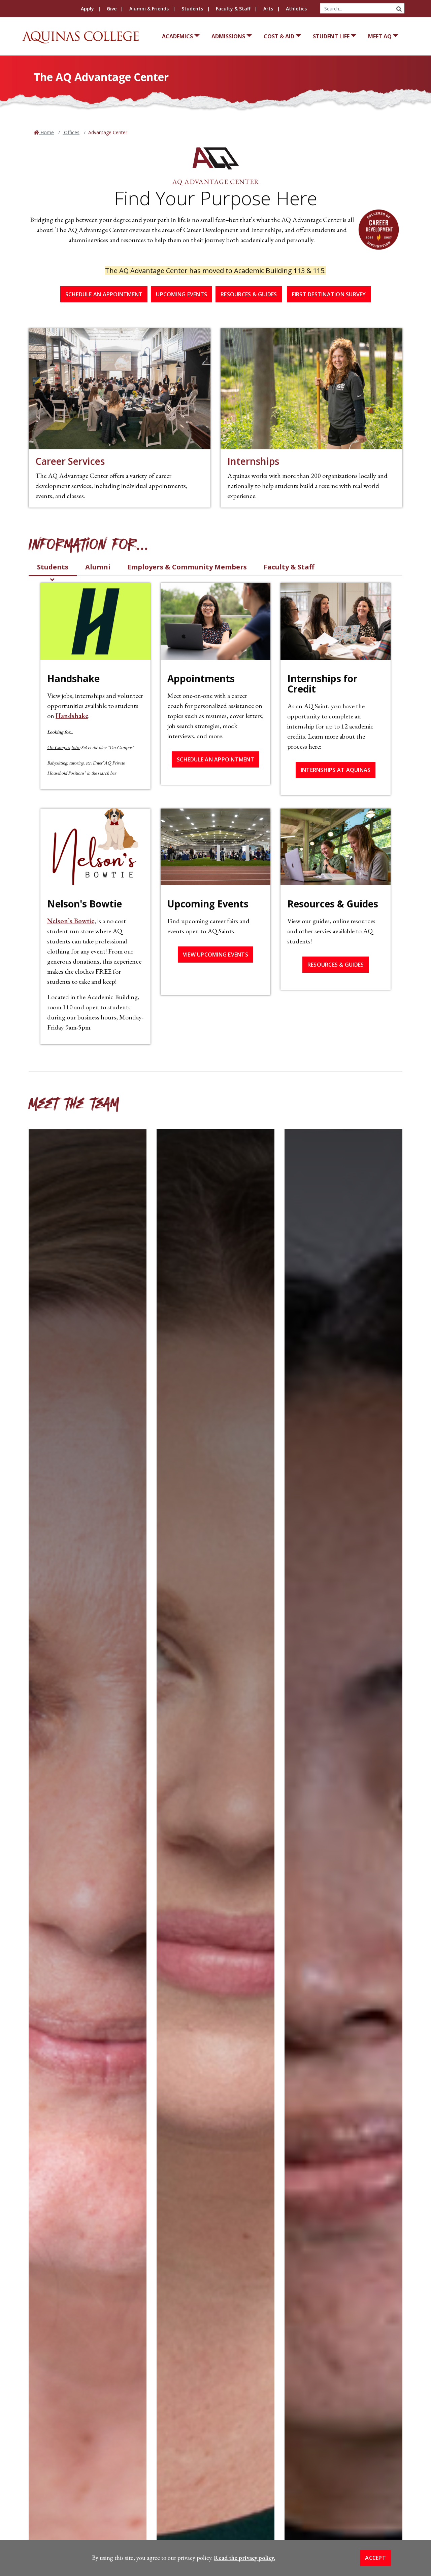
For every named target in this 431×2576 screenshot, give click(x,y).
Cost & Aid (279, 36)
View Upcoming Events (215, 955)
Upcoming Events (181, 294)
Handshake (72, 716)
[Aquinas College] (80, 37)
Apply (87, 9)
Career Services (70, 461)
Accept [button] (375, 2558)
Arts (268, 9)
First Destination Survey (329, 294)
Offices (71, 132)
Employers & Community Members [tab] (187, 567)
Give (112, 9)
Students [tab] (53, 567)
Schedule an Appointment (104, 294)
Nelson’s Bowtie (71, 921)
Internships (253, 461)
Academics (177, 36)
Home (46, 132)
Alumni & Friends (149, 9)
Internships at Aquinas (336, 770)
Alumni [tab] (98, 567)
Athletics (296, 9)
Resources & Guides (249, 294)
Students (192, 9)
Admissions (228, 36)
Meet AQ (380, 36)
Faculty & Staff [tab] (289, 567)
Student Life (331, 36)
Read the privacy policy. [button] (244, 2558)
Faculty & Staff (233, 9)
